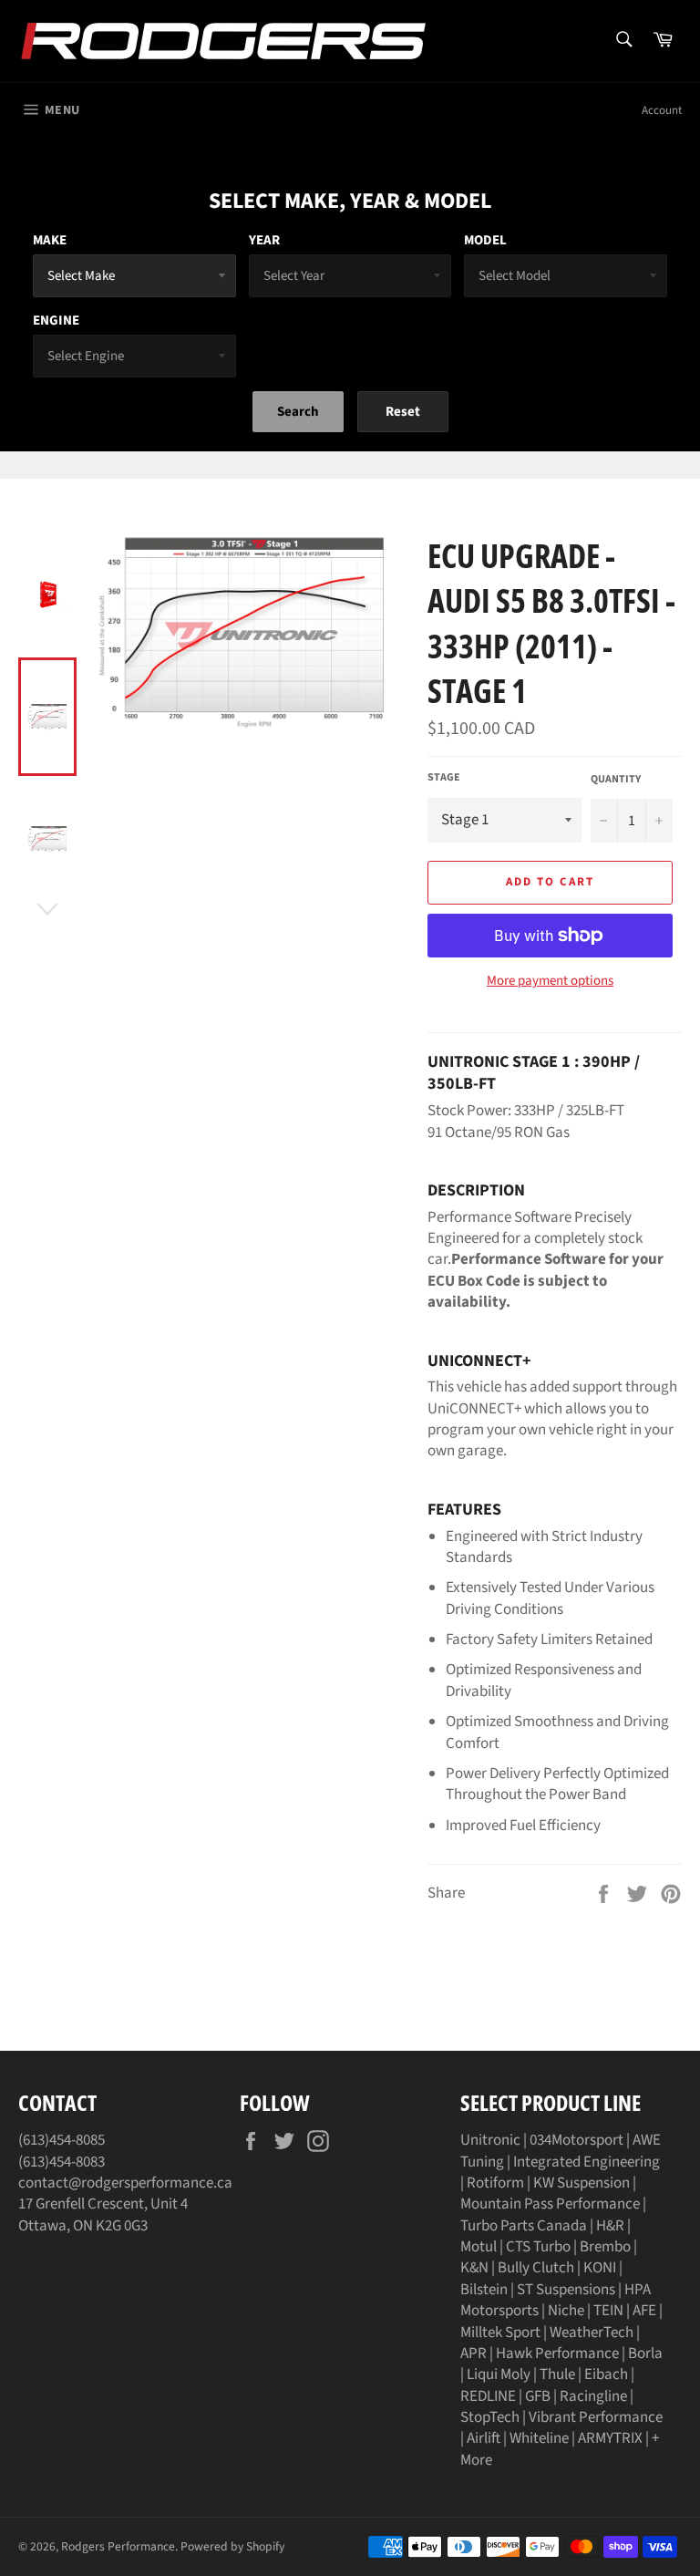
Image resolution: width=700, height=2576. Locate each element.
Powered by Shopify (232, 2546)
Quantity (616, 780)
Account (662, 110)
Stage (444, 778)
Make (50, 240)
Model (485, 240)
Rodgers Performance (118, 2546)
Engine (56, 321)
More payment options (550, 981)
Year (264, 240)
